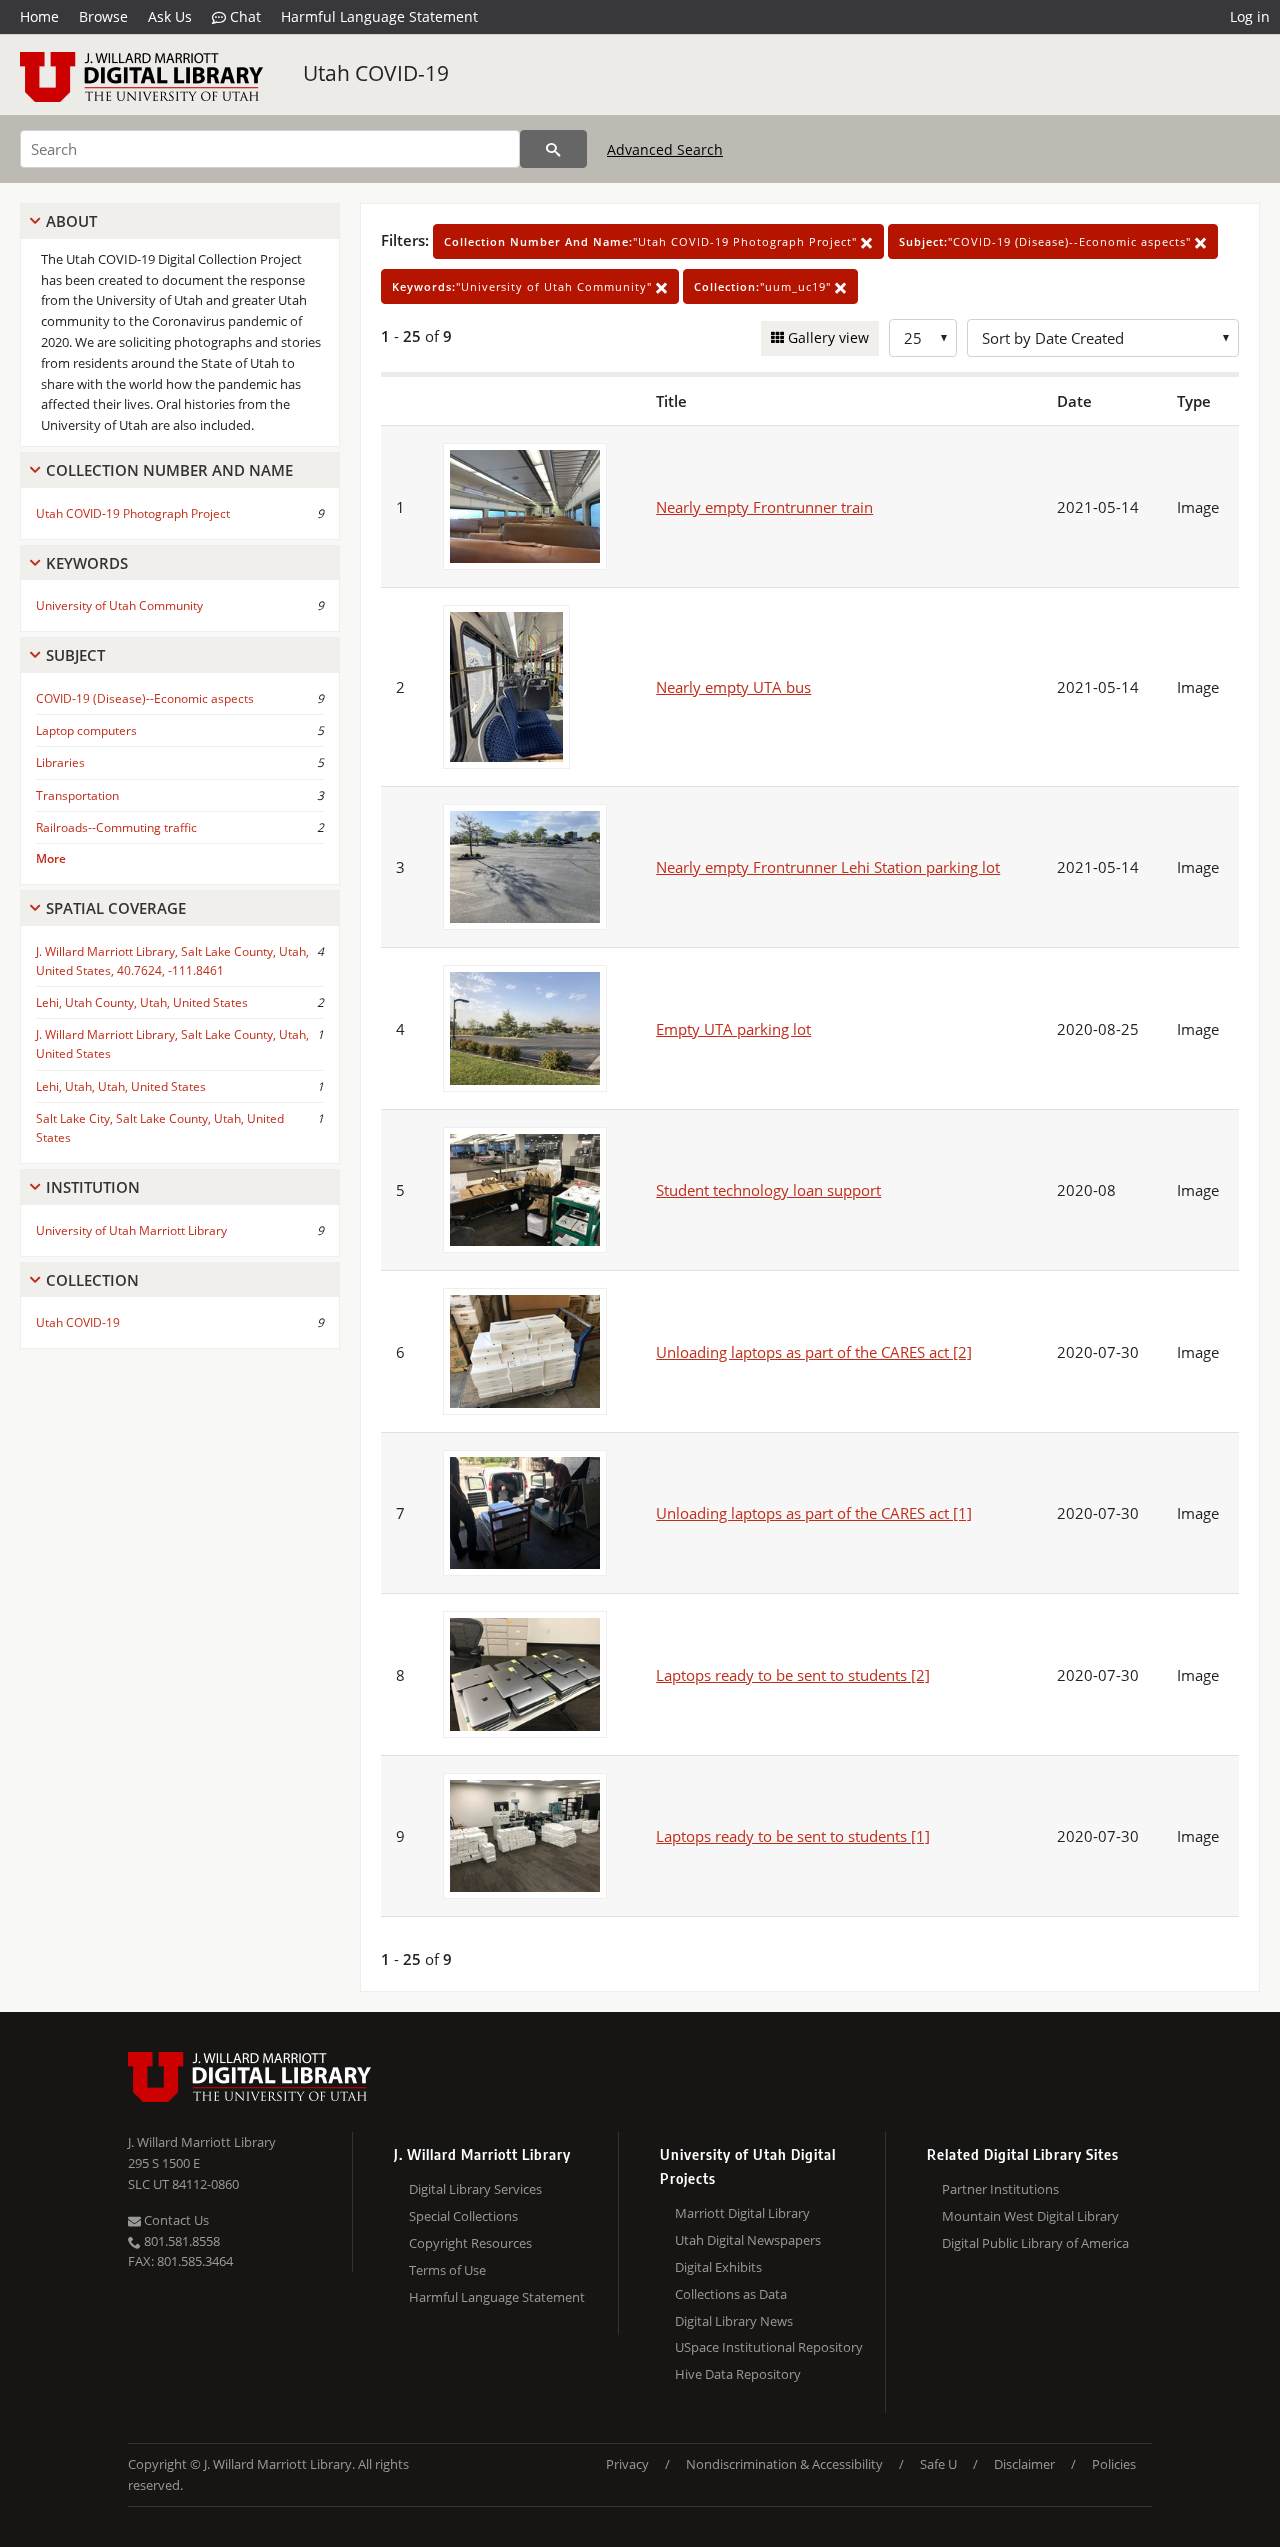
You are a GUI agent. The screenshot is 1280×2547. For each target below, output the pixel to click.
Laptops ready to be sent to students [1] (793, 1836)
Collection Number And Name (169, 470)
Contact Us (175, 2220)
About (71, 221)
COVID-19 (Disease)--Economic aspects (145, 698)
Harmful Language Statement (379, 16)
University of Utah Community (119, 605)
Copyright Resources (470, 2243)
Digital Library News (734, 2321)
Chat (243, 16)
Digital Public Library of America (1035, 2243)
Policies (1114, 2464)
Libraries (60, 762)
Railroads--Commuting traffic (116, 827)
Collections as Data (731, 2294)
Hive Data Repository (738, 2374)
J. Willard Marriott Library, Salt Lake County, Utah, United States (172, 1044)
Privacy (627, 2464)
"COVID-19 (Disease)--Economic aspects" (1047, 241)
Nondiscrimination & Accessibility (784, 2464)
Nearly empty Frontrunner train (764, 507)
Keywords (87, 563)
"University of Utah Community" (524, 286)
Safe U (938, 2464)
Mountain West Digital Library (1030, 2216)
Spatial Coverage (116, 908)
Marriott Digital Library (742, 2213)
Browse (103, 16)
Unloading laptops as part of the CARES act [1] (814, 1513)
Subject (75, 655)
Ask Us (170, 16)
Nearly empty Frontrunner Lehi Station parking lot (828, 867)
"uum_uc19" (764, 286)
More (51, 858)
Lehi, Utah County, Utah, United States (142, 1002)
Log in (1250, 16)
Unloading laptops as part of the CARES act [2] (814, 1352)
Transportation (77, 795)
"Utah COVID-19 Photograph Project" (652, 241)
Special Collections (463, 2216)
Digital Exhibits (718, 2267)
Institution (93, 1187)
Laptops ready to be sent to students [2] (793, 1675)
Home (39, 16)
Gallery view (826, 337)
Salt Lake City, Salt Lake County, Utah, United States (160, 1128)
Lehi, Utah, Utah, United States (121, 1086)
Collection (92, 1280)
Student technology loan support (768, 1190)
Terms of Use (447, 2270)
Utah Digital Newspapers (748, 2240)
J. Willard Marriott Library (202, 2142)
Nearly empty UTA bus (733, 687)
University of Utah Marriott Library (131, 1230)
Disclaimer (1024, 2464)
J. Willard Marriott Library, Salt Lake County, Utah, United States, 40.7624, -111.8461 (172, 961)
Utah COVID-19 (376, 73)
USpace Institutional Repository (769, 2347)
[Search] (553, 149)
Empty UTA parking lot (733, 1029)
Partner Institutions (1000, 2189)
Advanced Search (665, 149)
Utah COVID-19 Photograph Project (133, 513)
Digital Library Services (475, 2189)
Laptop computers (86, 730)
